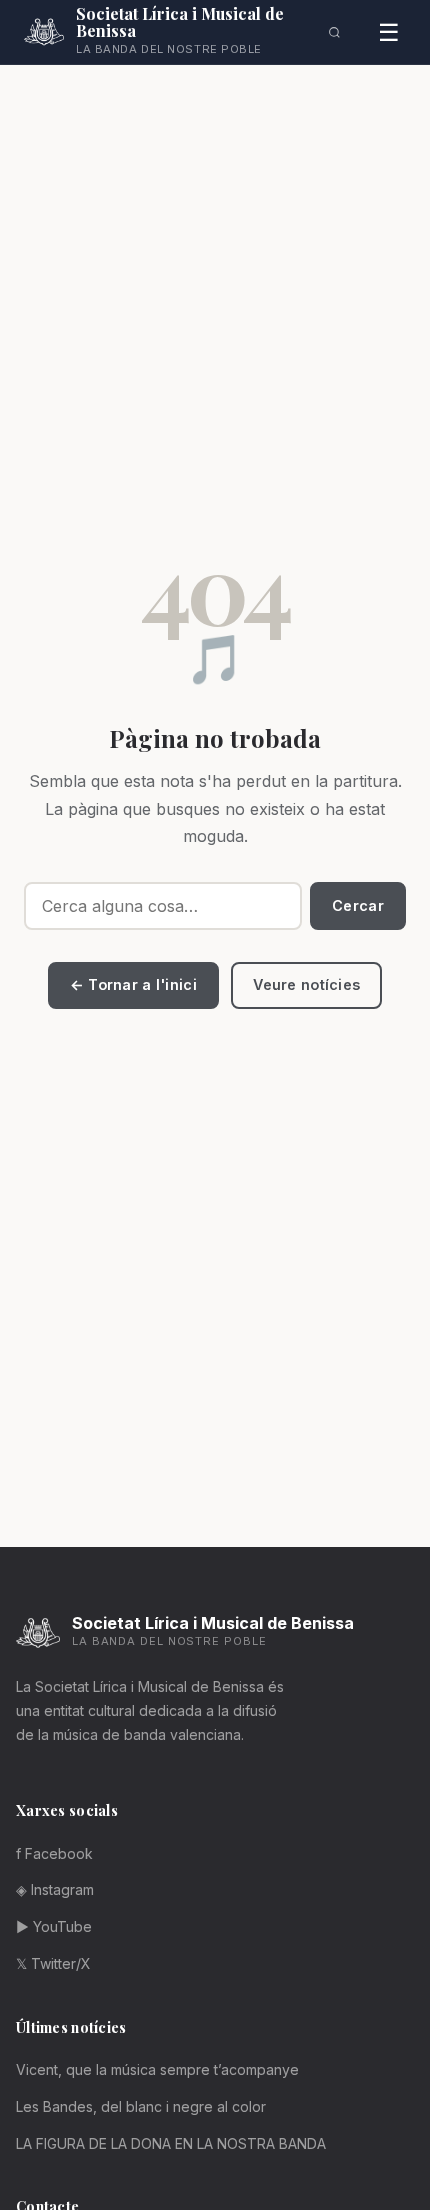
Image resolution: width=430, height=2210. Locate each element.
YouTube (54, 1926)
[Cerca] (335, 32)
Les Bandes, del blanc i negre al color (141, 2106)
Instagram (55, 1889)
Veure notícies (306, 984)
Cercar (358, 905)
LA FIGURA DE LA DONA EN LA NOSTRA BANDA (171, 2143)
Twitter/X (53, 1963)
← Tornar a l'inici (133, 984)
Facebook (54, 1853)
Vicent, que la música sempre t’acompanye (157, 2069)
